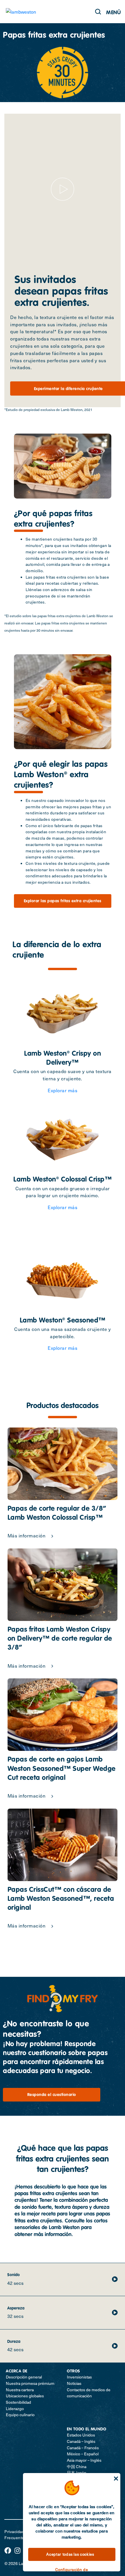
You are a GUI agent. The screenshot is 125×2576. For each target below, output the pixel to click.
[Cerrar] (116, 2479)
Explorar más (63, 1090)
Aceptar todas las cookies (70, 2554)
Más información (27, 1535)
